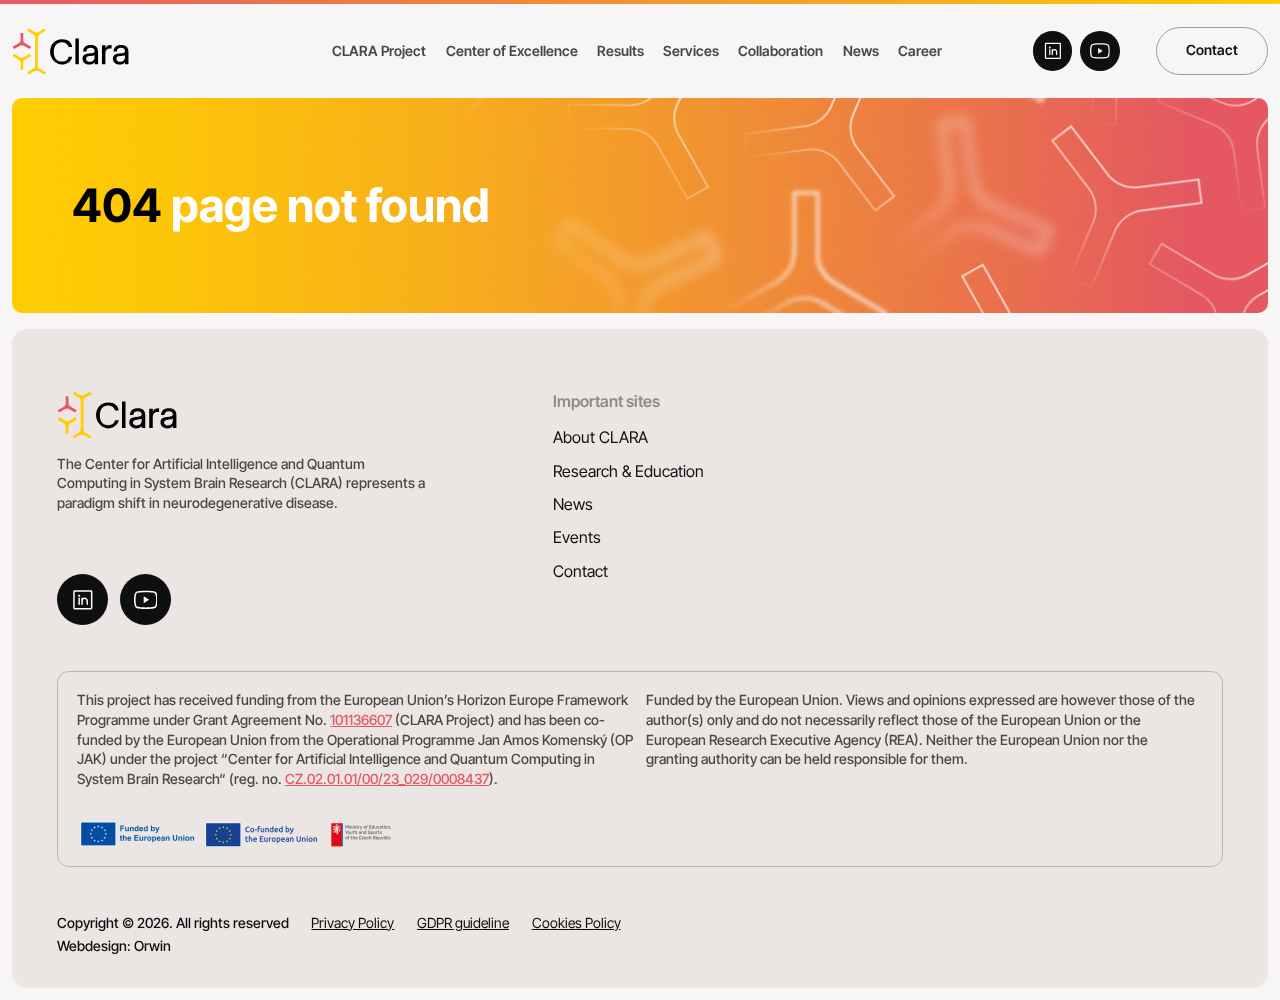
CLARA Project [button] (379, 50)
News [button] (861, 50)
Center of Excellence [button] (512, 50)
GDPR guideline (463, 923)
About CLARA (600, 437)
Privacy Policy (352, 923)
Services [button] (691, 50)
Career (920, 50)
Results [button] (620, 50)
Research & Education (628, 471)
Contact (1212, 50)
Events (577, 537)
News (573, 504)
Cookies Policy (576, 923)
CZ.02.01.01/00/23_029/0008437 (387, 779)
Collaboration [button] (780, 50)
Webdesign (92, 946)
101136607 (361, 720)
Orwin (152, 946)
